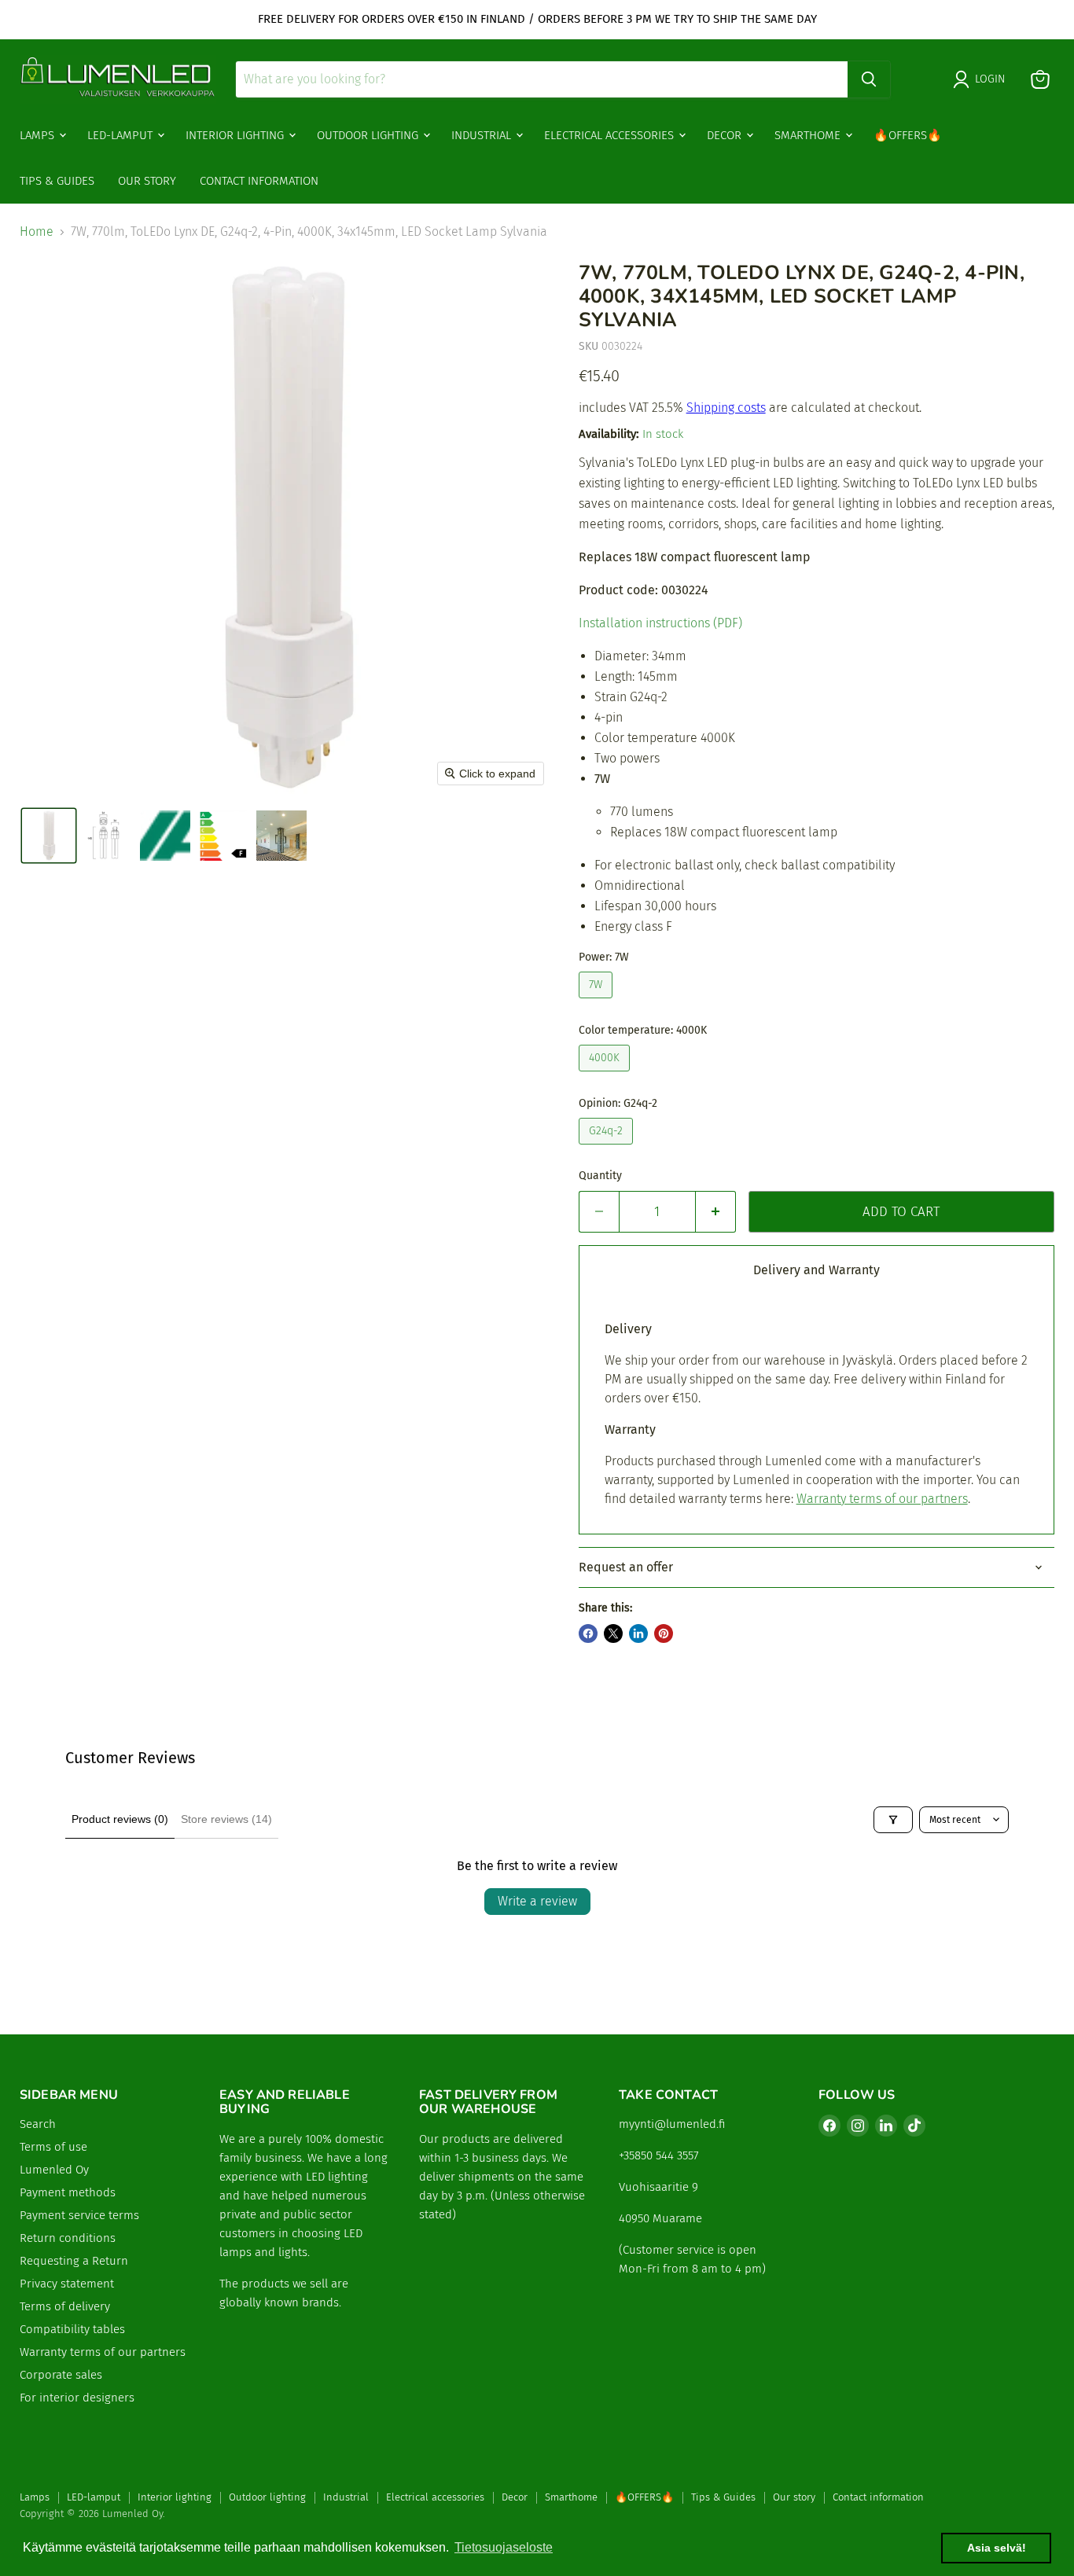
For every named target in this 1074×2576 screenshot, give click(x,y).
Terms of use (53, 2147)
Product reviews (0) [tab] (120, 1819)
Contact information (259, 180)
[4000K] (606, 1075)
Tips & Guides (57, 180)
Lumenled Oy (54, 2170)
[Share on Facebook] (588, 1633)
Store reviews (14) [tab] (226, 1819)
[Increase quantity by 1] (716, 1212)
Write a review (537, 1901)
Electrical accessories (611, 134)
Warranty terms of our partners (882, 1499)
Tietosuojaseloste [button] (504, 2547)
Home (37, 232)
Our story (147, 180)
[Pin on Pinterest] (664, 1633)
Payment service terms (79, 2215)
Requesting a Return (74, 2261)
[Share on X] (613, 1633)
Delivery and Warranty (817, 1270)
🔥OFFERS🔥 (908, 134)
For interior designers (77, 2398)
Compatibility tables (72, 2329)
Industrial (483, 134)
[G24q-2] (608, 1148)
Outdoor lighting (369, 134)
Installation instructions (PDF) (660, 623)
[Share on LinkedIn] (638, 1633)
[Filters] (893, 1820)
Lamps (39, 134)
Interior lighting (236, 134)
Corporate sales (61, 2375)
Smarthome (809, 134)
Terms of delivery (65, 2306)
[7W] (598, 1002)
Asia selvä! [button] (997, 2548)
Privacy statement (67, 2284)
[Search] (869, 79)
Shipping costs (726, 408)
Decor (726, 134)
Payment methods (68, 2192)
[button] (49, 836)
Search (38, 2124)
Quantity (600, 1176)
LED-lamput (121, 134)
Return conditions (68, 2238)
